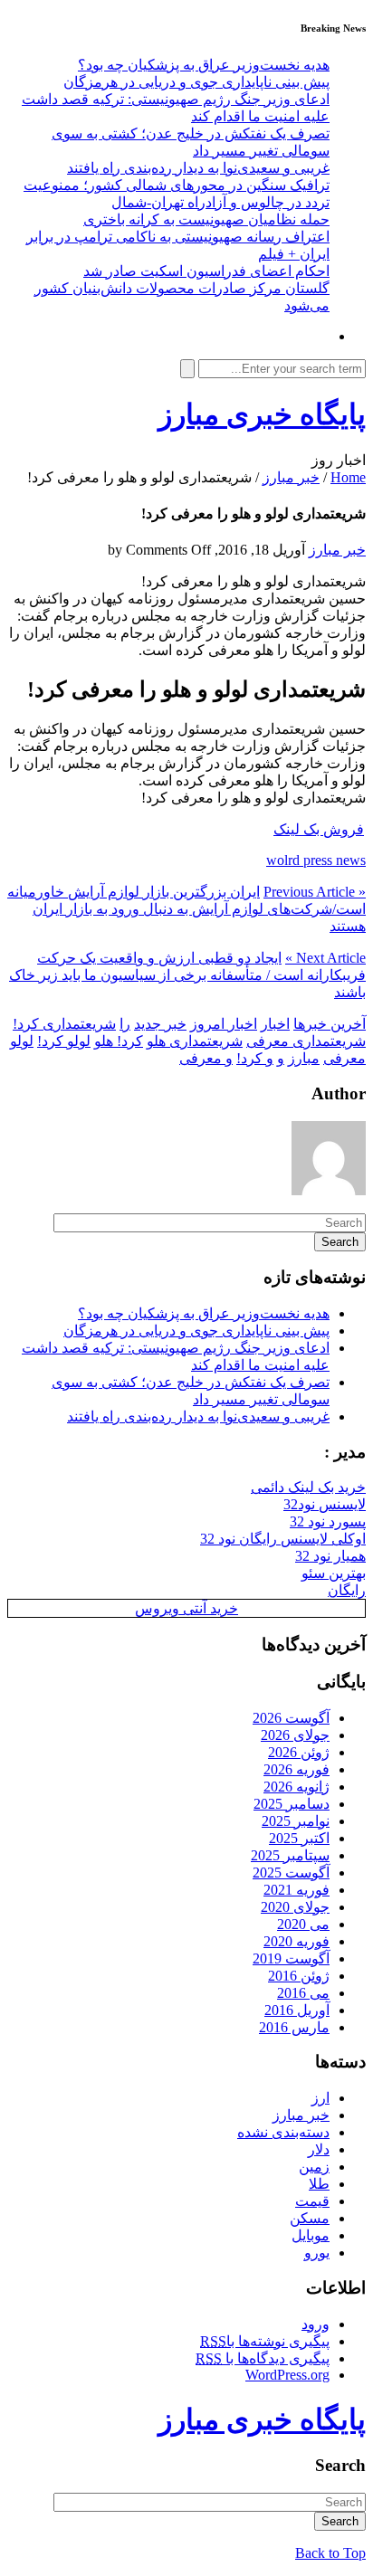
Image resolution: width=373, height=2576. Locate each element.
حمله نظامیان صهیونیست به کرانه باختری (206, 219)
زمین (314, 2167)
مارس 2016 (294, 2027)
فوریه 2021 (296, 1890)
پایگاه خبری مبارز (262, 414)
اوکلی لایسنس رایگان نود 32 (283, 1539)
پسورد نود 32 (328, 1521)
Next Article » (325, 958)
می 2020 (303, 1924)
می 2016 (303, 1993)
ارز (320, 2098)
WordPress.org (287, 2375)
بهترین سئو (334, 1573)
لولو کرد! (64, 1041)
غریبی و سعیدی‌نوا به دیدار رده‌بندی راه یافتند (198, 168)
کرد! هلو (119, 1041)
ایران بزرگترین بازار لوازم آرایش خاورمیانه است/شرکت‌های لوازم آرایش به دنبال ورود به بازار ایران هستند (186, 909)
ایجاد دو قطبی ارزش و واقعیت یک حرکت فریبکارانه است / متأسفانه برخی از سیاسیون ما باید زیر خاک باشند (187, 975)
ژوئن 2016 (299, 1976)
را (125, 1024)
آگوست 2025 (291, 1873)
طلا (319, 2184)
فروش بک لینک (319, 829)
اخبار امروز (224, 1024)
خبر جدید (160, 1024)
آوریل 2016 (297, 2010)
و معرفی (206, 1058)
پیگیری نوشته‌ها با (265, 2341)
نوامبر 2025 (296, 1821)
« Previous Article (315, 892)
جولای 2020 (295, 1907)
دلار (319, 2149)
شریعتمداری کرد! (64, 1024)
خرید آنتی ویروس (186, 1608)
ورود (316, 2324)
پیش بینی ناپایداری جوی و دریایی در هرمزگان (196, 82)
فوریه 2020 (296, 1941)
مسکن (310, 2218)
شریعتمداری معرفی (306, 1041)
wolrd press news (316, 860)
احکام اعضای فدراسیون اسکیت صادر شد (206, 271)
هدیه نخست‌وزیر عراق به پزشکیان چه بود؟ (204, 65)
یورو (317, 2253)
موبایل (311, 2235)
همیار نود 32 (330, 1556)
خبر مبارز (291, 477)
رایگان (347, 1590)
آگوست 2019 (291, 1958)
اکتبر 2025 (299, 1838)
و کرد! (255, 1058)
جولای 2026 (295, 1735)
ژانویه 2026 (296, 1787)
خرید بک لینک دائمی (308, 1487)
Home (348, 477)
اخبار (275, 1024)
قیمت (312, 2201)
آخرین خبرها (330, 1024)
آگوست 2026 (291, 1718)
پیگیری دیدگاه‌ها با (263, 2358)
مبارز (304, 1058)
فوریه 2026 (296, 1769)
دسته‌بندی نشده (283, 2132)
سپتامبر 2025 (290, 1855)
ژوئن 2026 (299, 1752)
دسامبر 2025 (292, 1804)
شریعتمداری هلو (195, 1041)
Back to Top (330, 2553)
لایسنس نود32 (325, 1504)
